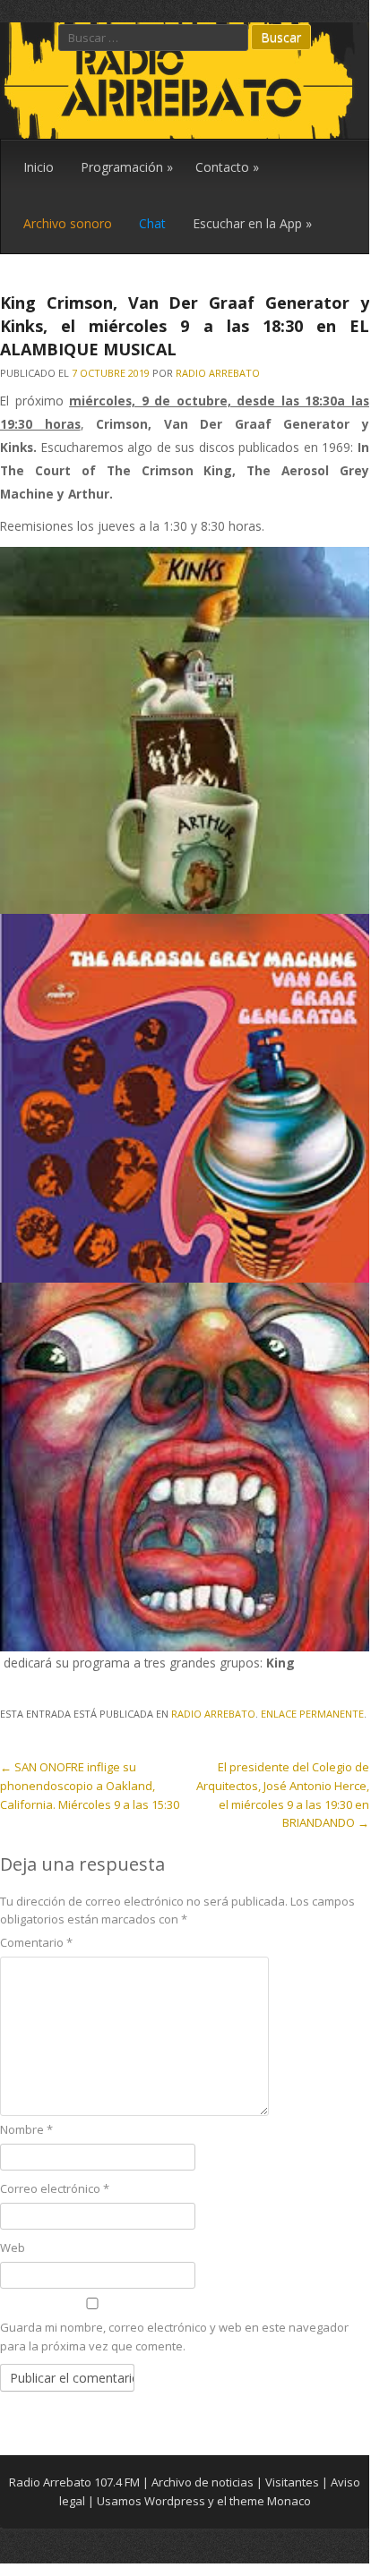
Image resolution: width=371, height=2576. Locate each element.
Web (13, 2248)
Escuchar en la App (252, 223)
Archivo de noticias (203, 2482)
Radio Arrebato (218, 373)
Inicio (39, 167)
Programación (127, 167)
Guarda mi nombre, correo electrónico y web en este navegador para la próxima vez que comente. (174, 2337)
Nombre (26, 2129)
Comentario (36, 1942)
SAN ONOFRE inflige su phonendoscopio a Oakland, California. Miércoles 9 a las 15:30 (90, 1786)
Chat (152, 223)
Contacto (227, 167)
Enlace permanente (312, 1714)
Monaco (289, 2501)
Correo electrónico (55, 2188)
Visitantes (292, 2482)
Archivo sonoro (68, 223)
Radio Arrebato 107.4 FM (74, 2482)
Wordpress (175, 2501)
